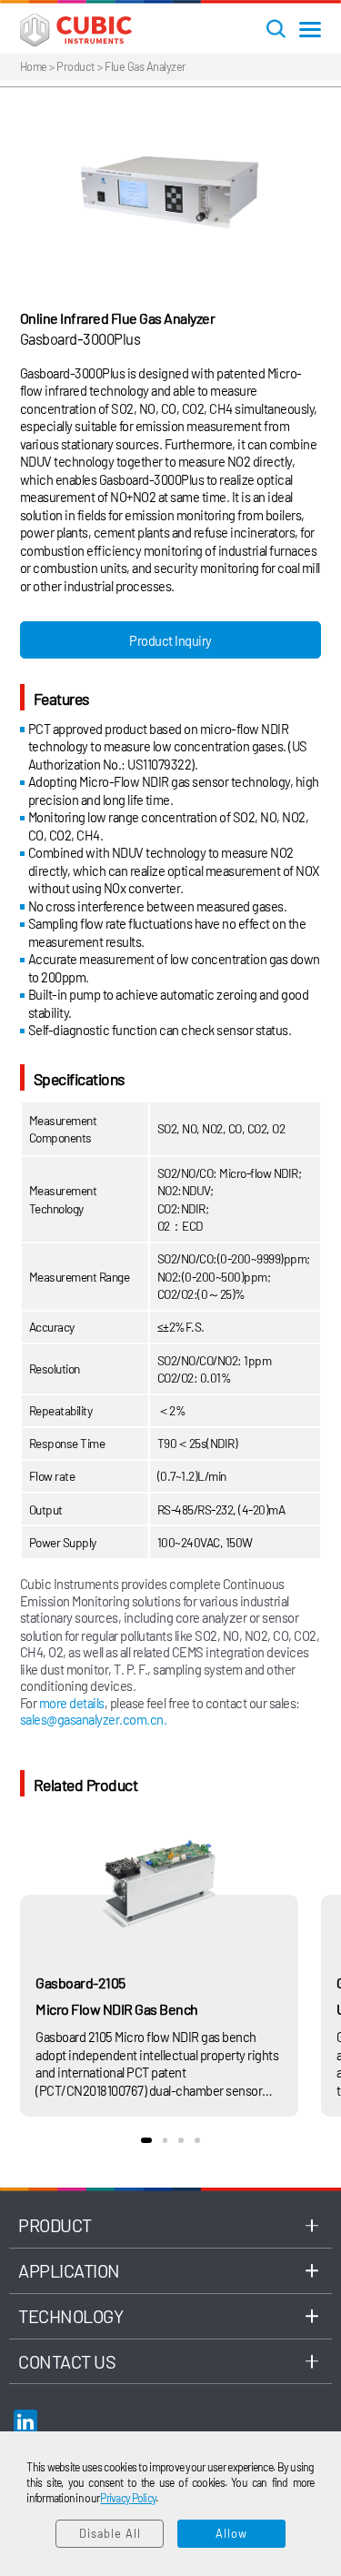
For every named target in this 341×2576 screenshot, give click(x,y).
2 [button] (165, 2140)
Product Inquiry (170, 640)
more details (72, 1703)
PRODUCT (55, 2225)
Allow (231, 2533)
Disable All (110, 2533)
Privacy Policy (128, 2498)
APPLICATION (69, 2270)
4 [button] (197, 2140)
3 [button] (181, 2140)
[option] (170, 191)
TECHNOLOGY (70, 2316)
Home (34, 66)
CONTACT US (67, 2361)
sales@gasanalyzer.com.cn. (94, 1719)
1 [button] (146, 2140)
